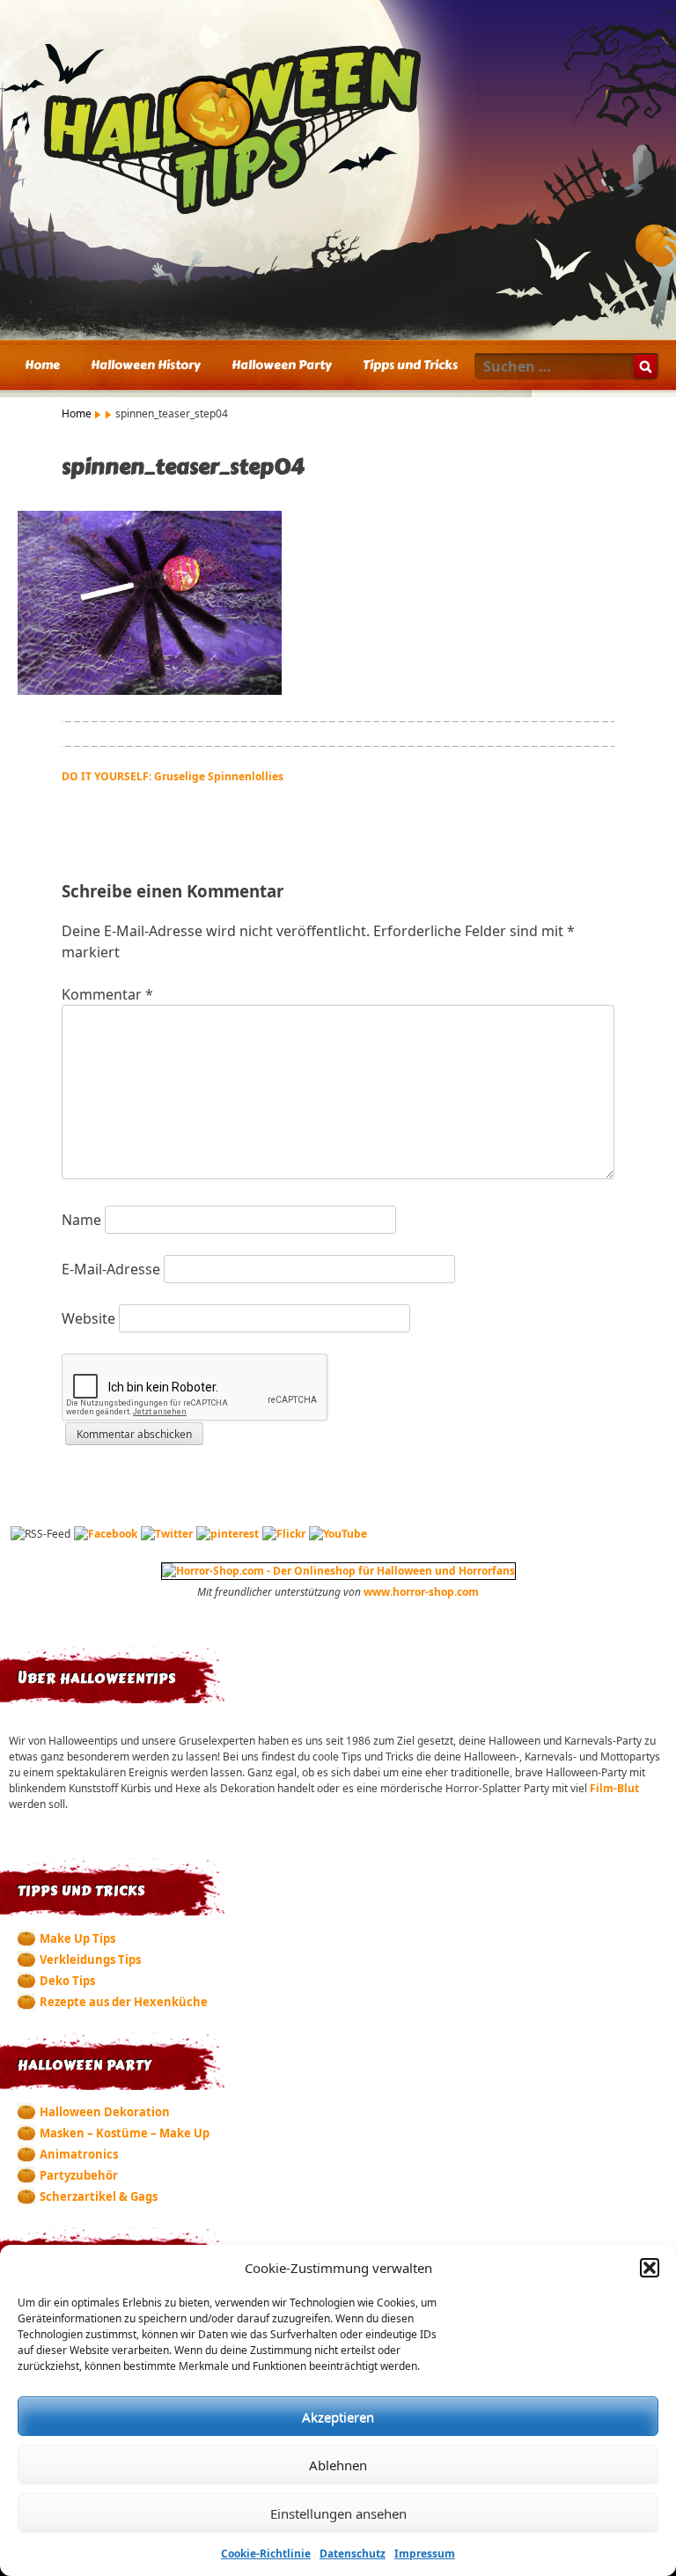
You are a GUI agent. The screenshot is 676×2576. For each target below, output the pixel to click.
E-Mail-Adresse (111, 1269)
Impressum (425, 2554)
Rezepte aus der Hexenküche (124, 2002)
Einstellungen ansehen (338, 2513)
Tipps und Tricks (410, 365)
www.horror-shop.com (421, 1592)
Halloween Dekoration (105, 2112)
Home (42, 365)
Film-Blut (614, 1788)
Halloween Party (282, 365)
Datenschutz (353, 2554)
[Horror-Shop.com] (338, 1571)
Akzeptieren (338, 2417)
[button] (650, 2268)
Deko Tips (67, 1981)
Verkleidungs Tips (90, 1960)
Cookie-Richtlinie (266, 2554)
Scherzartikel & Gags (99, 2196)
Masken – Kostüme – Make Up (125, 2133)
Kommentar (107, 994)
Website (88, 1318)
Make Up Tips (77, 1938)
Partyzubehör (79, 2175)
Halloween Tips (338, 131)
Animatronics (79, 2154)
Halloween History (146, 365)
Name (81, 1220)
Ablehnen (338, 2465)
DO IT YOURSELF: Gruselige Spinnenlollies (173, 776)
